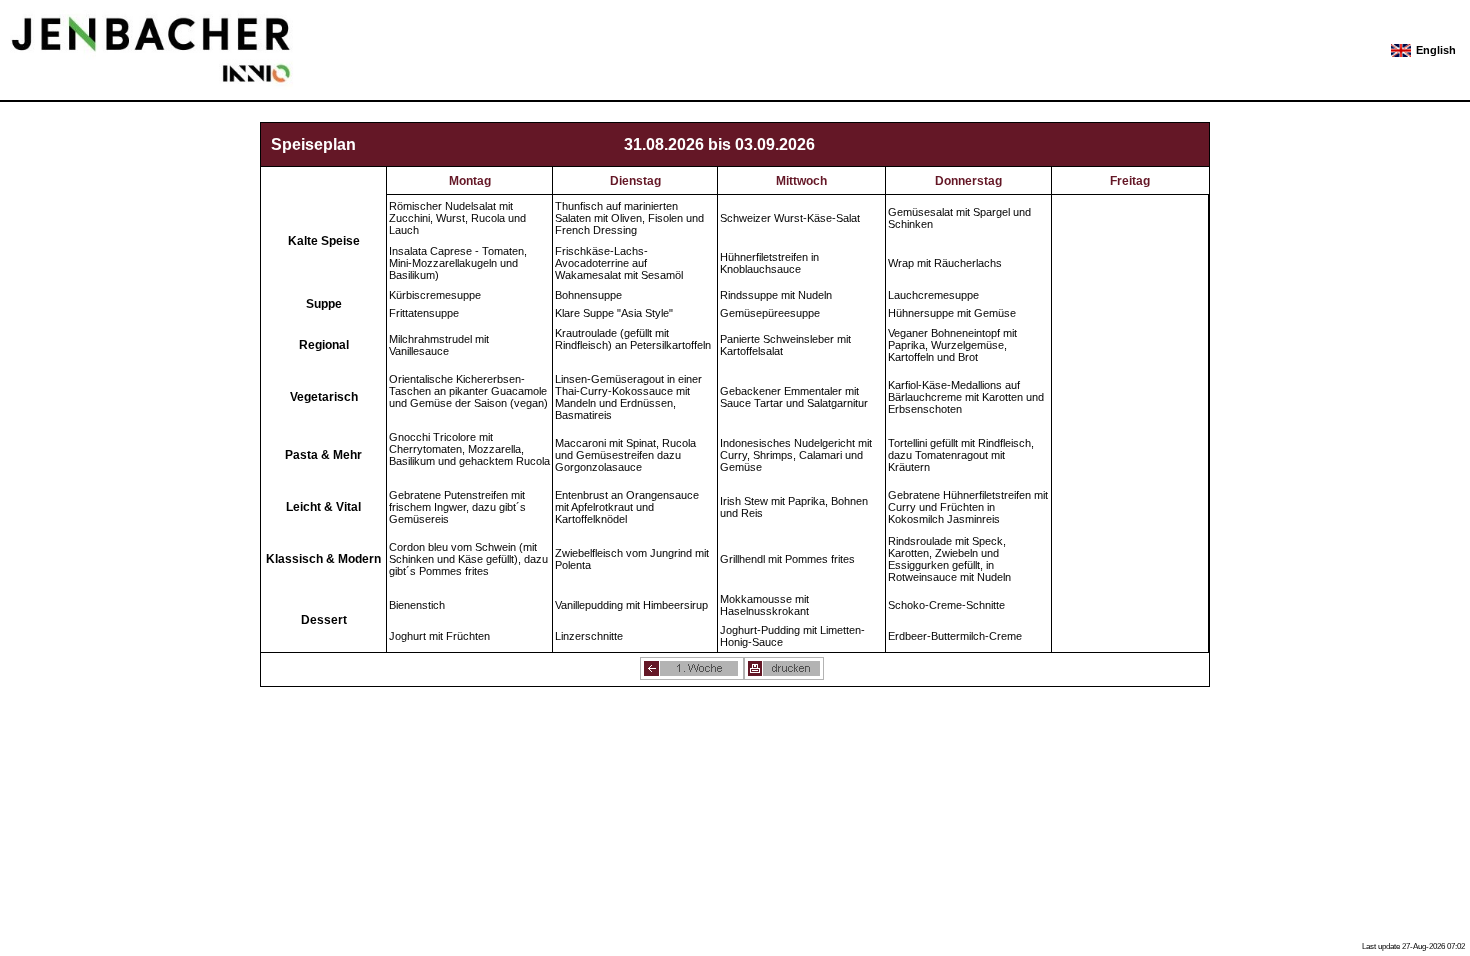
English (1436, 50)
